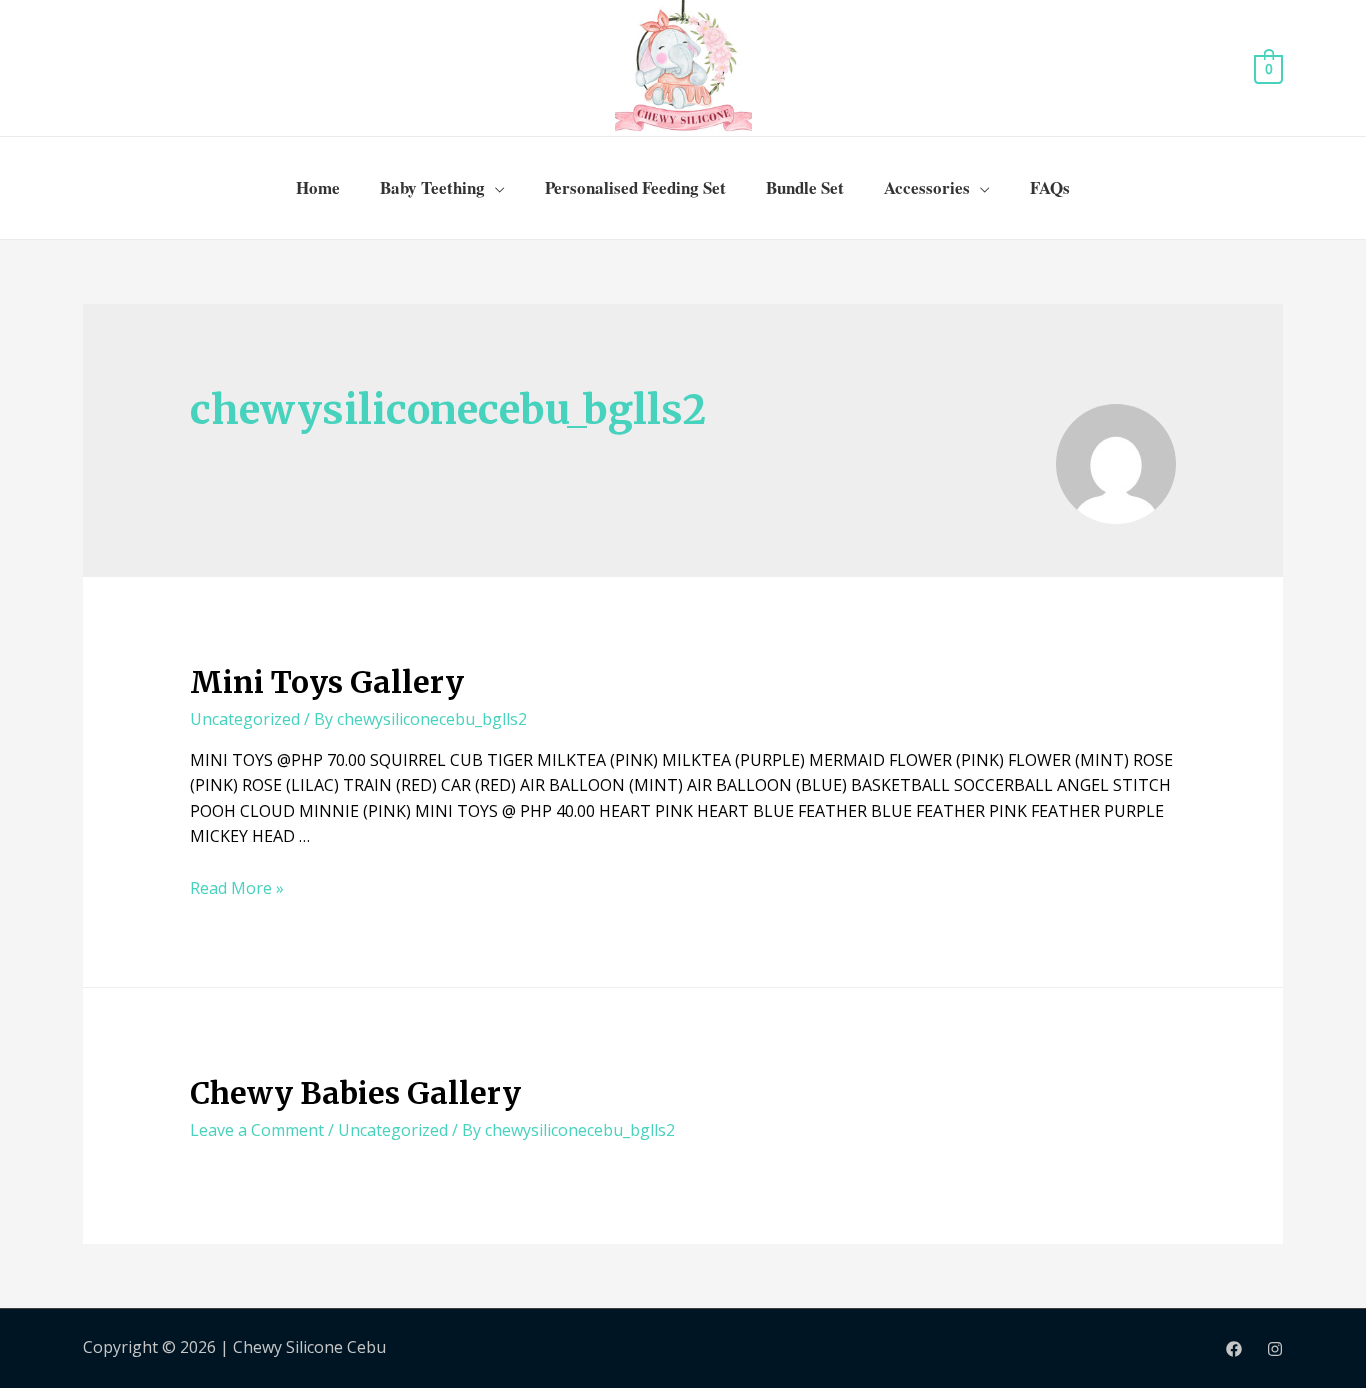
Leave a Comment (257, 1130)
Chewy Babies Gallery (355, 1093)
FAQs (1050, 187)
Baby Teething (432, 187)
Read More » (237, 888)
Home (318, 187)
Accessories (927, 187)
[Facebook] (1234, 1349)
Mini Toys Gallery (327, 682)
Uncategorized (245, 719)
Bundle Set (805, 187)
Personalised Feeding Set (635, 187)
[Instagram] (1275, 1349)
